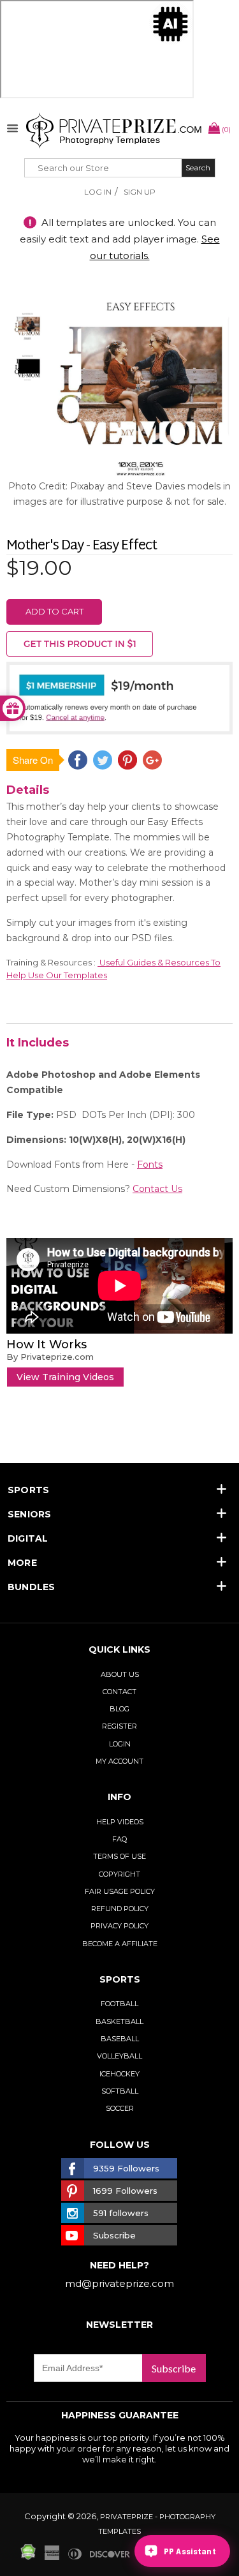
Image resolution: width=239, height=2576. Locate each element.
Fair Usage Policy (120, 1891)
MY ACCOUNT (119, 1761)
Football (119, 2004)
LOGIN (120, 1744)
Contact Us (157, 1189)
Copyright (119, 1874)
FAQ (119, 1839)
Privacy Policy (119, 1926)
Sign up (140, 192)
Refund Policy (120, 1909)
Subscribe (174, 2368)
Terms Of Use (119, 1856)
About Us (120, 1674)
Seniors (30, 1514)
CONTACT (119, 1692)
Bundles (32, 1587)
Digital (28, 1538)
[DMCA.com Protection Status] (28, 2557)
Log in (98, 192)
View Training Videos (65, 1377)
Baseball (120, 2039)
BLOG (119, 1709)
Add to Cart (54, 611)
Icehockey (119, 2074)
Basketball (119, 2021)
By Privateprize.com (50, 1357)
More (22, 1563)
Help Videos (120, 1822)
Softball (120, 2091)
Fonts (150, 1165)
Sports (28, 1490)
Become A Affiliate (120, 1944)
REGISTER (119, 1726)
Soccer (120, 2108)
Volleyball (119, 2056)
